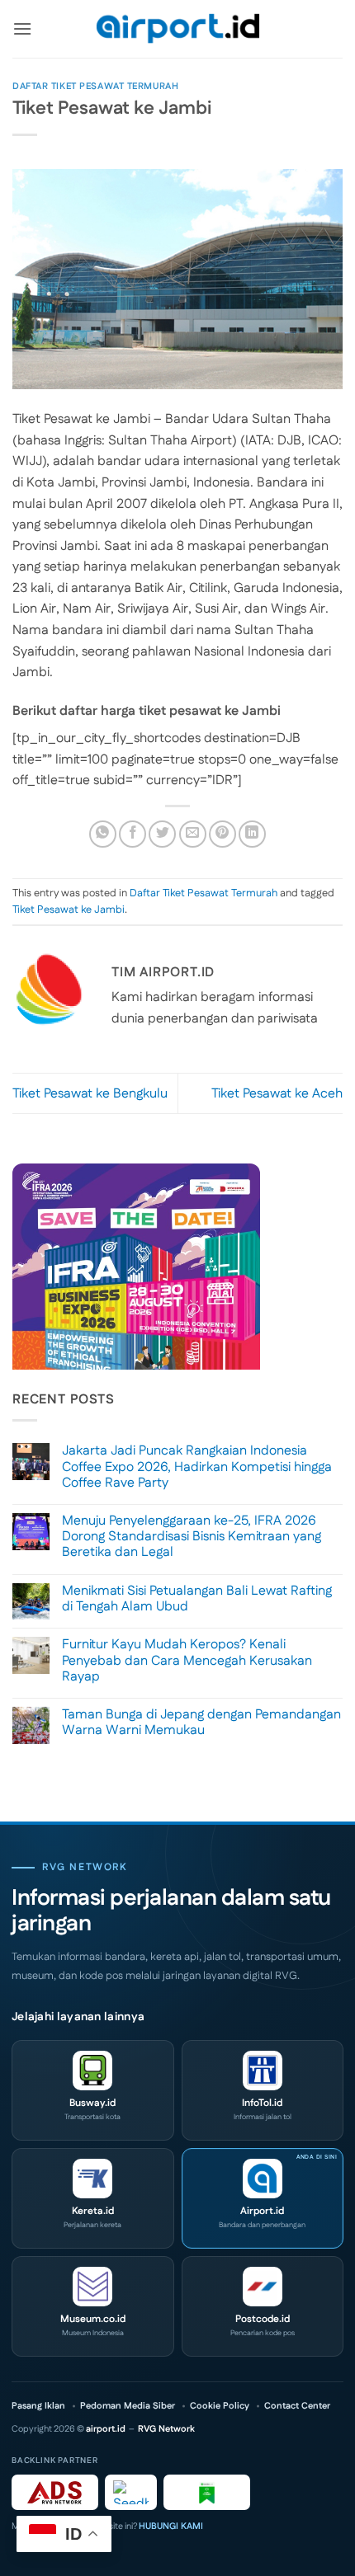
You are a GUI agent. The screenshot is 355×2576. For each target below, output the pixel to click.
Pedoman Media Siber (128, 2407)
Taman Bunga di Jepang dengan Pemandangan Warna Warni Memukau (201, 1723)
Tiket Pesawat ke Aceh (277, 1094)
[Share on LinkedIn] (252, 834)
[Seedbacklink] (131, 2492)
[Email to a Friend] (193, 834)
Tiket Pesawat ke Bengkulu (90, 1094)
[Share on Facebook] (133, 834)
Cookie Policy (220, 2407)
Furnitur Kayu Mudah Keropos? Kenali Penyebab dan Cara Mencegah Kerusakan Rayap (187, 1661)
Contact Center (297, 2407)
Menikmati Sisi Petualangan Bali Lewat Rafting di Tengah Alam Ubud (197, 1599)
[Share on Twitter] (162, 834)
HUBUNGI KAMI (171, 2527)
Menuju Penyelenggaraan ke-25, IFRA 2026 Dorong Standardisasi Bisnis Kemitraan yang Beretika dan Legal (192, 1537)
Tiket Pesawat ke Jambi (69, 910)
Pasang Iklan (38, 2407)
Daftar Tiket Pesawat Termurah (95, 87)
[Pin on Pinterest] (222, 834)
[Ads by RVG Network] (55, 2492)
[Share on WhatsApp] (103, 834)
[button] (22, 28)
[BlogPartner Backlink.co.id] (207, 2492)
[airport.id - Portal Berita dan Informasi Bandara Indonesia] (177, 29)
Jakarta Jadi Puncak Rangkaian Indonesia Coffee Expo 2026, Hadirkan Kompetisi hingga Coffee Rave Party (197, 1467)
